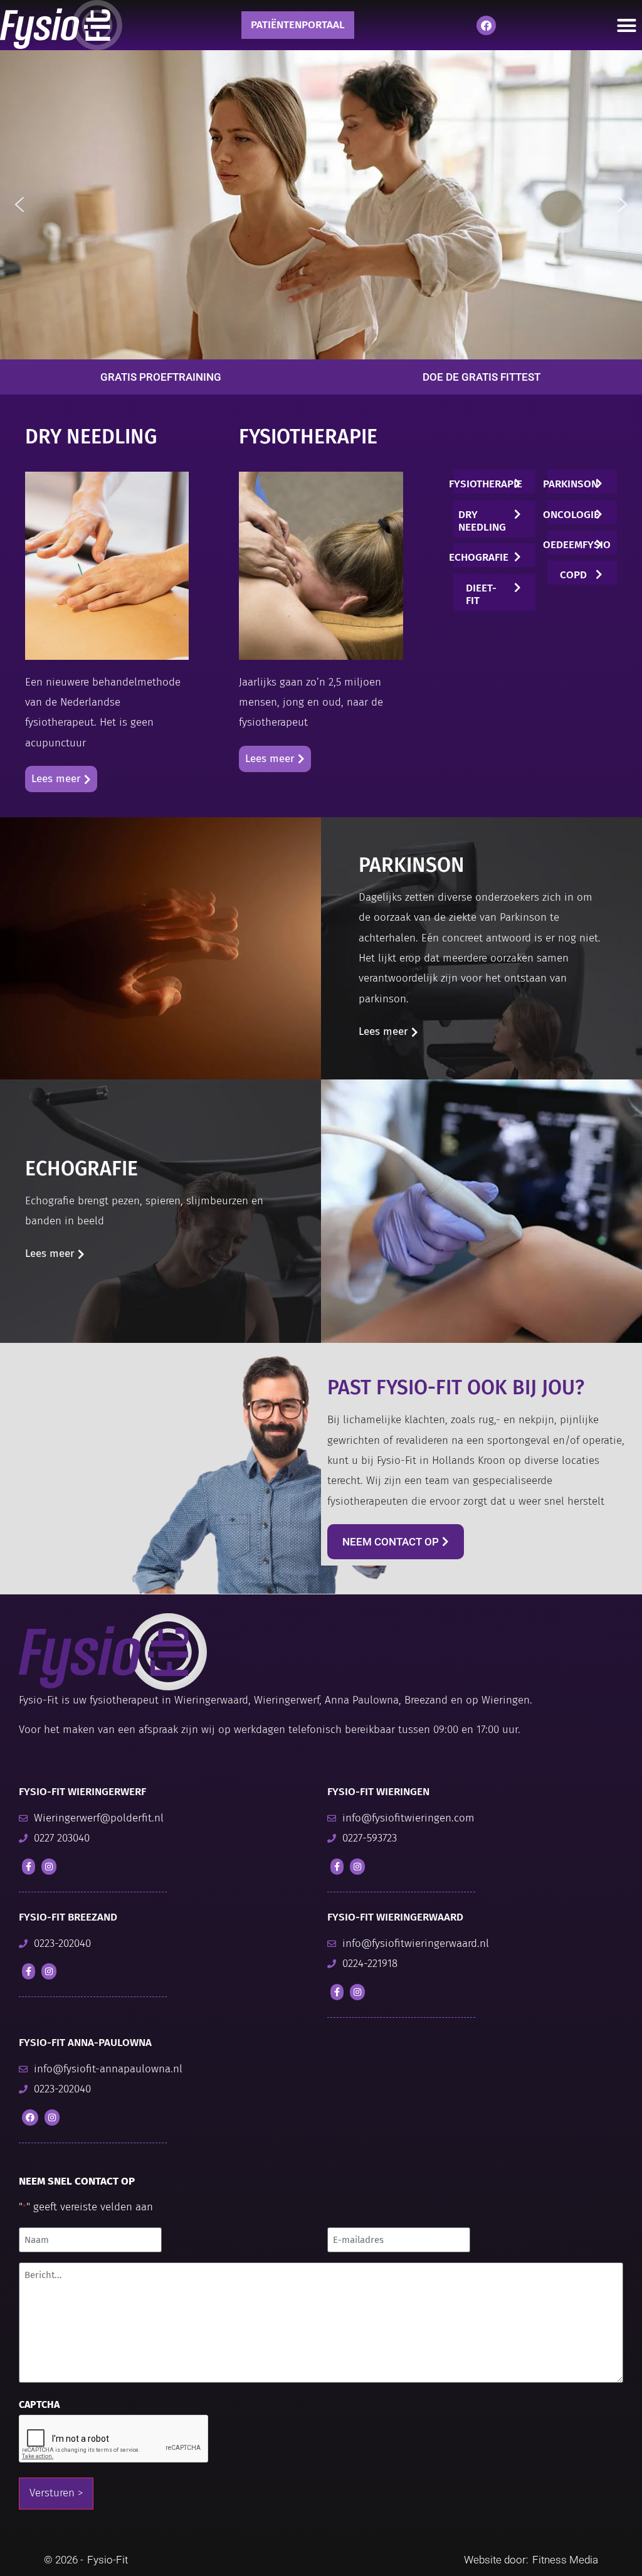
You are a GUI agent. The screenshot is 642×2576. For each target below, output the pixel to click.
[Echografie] (517, 554)
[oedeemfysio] (599, 542)
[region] (321, 204)
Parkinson (571, 484)
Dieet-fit (481, 594)
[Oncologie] (599, 511)
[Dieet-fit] (517, 585)
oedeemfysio (577, 545)
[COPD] (599, 572)
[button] (19, 204)
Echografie (479, 557)
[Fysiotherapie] (517, 481)
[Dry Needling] (517, 511)
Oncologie (571, 515)
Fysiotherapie (486, 484)
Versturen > (56, 2493)
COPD (573, 575)
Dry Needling (481, 521)
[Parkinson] (599, 481)
